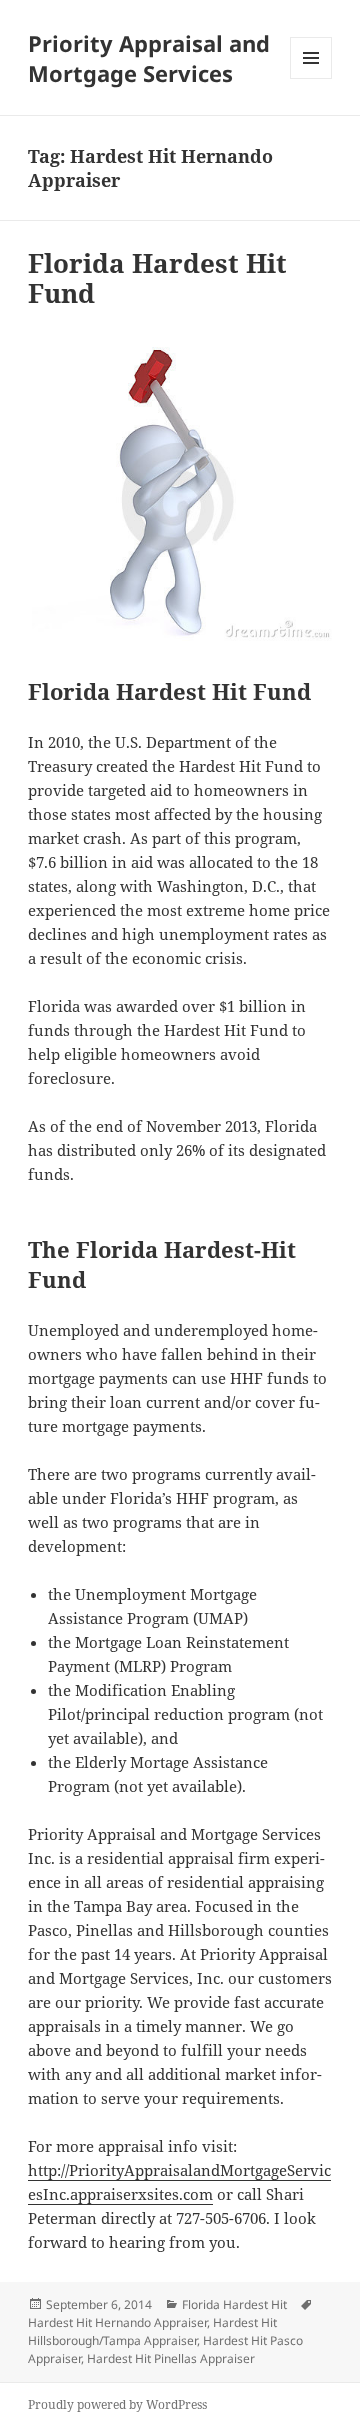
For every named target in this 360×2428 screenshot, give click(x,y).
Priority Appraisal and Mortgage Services (149, 58)
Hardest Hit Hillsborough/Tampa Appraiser (152, 2331)
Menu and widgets (311, 78)
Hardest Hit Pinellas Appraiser (171, 2358)
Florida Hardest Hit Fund (157, 278)
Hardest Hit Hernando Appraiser (117, 2322)
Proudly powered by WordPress (117, 2404)
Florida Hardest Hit (234, 2304)
